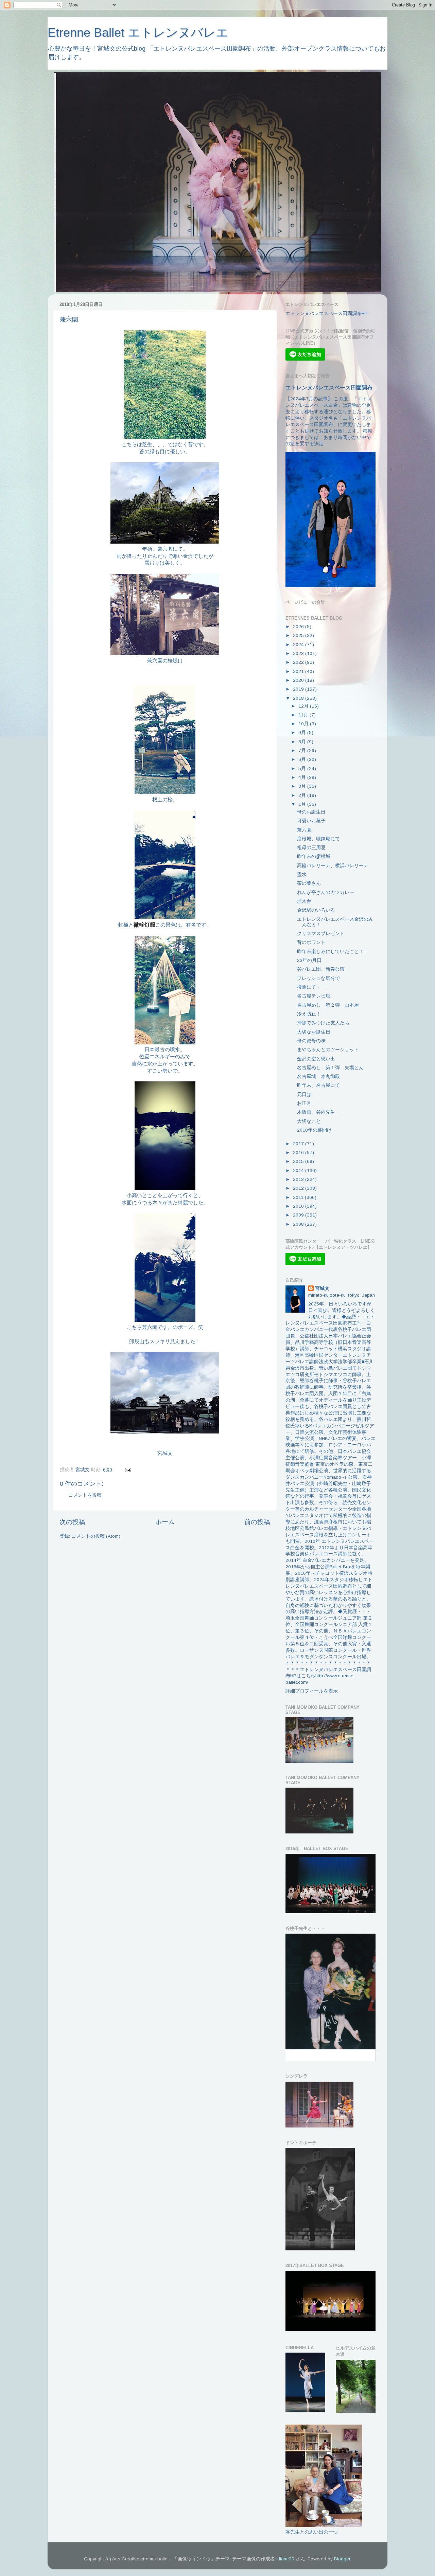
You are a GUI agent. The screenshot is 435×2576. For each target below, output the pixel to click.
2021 (299, 671)
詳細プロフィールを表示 (312, 1691)
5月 (303, 769)
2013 (299, 1179)
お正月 (304, 1103)
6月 (303, 759)
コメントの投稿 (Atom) (96, 1536)
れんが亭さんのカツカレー (326, 892)
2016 (299, 1153)
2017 (299, 1144)
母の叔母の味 (311, 1041)
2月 (303, 795)
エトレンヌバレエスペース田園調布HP (327, 314)
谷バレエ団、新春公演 (321, 969)
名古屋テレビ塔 (314, 996)
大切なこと (309, 1121)
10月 (304, 724)
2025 (299, 635)
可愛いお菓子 (311, 821)
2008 (299, 1224)
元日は (304, 1094)
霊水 (302, 874)
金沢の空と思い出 (316, 1059)
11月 (304, 715)
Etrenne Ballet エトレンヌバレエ (138, 32)
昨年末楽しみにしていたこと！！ (333, 952)
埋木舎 (304, 901)
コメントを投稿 (85, 1495)
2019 (299, 689)
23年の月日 (309, 960)
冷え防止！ (309, 1014)
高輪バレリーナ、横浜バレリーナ (333, 866)
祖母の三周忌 (311, 848)
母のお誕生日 (311, 812)
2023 (299, 653)
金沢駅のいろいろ (316, 910)
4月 (303, 777)
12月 (304, 706)
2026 (299, 627)
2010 (299, 1206)
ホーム (165, 1522)
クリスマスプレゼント (321, 934)
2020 (299, 680)
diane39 (286, 2559)
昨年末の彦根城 (314, 856)
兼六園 (304, 830)
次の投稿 (72, 1522)
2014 (299, 1171)
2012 (299, 1188)
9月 (303, 733)
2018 (299, 698)
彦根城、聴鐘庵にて (318, 839)
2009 (299, 1215)
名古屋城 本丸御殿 (318, 1076)
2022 (299, 662)
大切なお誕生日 (314, 1032)
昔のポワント (311, 942)
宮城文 (322, 1288)
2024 (299, 645)
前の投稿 (257, 1522)
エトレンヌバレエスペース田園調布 (329, 388)
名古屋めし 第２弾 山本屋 (328, 1005)
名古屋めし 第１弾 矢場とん (330, 1068)
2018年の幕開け (314, 1130)
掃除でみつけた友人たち (323, 1023)
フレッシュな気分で (318, 978)
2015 (299, 1161)
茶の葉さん (309, 883)
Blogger (342, 2559)
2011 (299, 1197)
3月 (303, 786)
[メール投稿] (128, 1470)
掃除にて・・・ (314, 987)
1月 (303, 804)
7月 (303, 751)
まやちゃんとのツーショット (328, 1050)
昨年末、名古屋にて (318, 1085)
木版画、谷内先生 (316, 1112)
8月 (303, 742)
